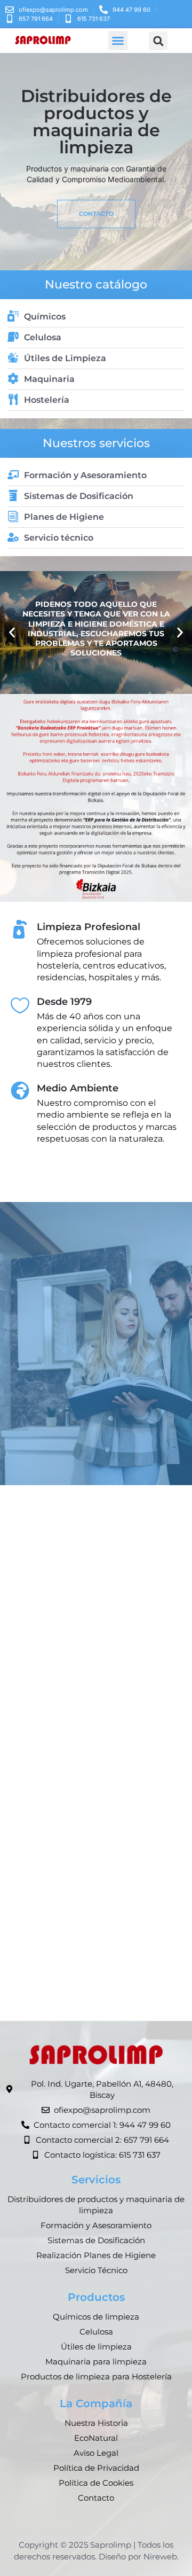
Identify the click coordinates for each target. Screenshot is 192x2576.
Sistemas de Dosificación (79, 496)
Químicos (45, 317)
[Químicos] (13, 316)
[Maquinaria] (13, 378)
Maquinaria (49, 379)
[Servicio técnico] (13, 537)
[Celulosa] (13, 337)
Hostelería (47, 400)
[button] (118, 41)
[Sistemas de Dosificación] (13, 495)
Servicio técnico (59, 538)
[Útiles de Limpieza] (13, 358)
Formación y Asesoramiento (85, 475)
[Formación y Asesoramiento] (13, 475)
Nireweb (160, 2557)
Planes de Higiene (64, 517)
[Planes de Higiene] (13, 516)
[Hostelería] (13, 399)
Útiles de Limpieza (65, 358)
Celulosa (43, 337)
